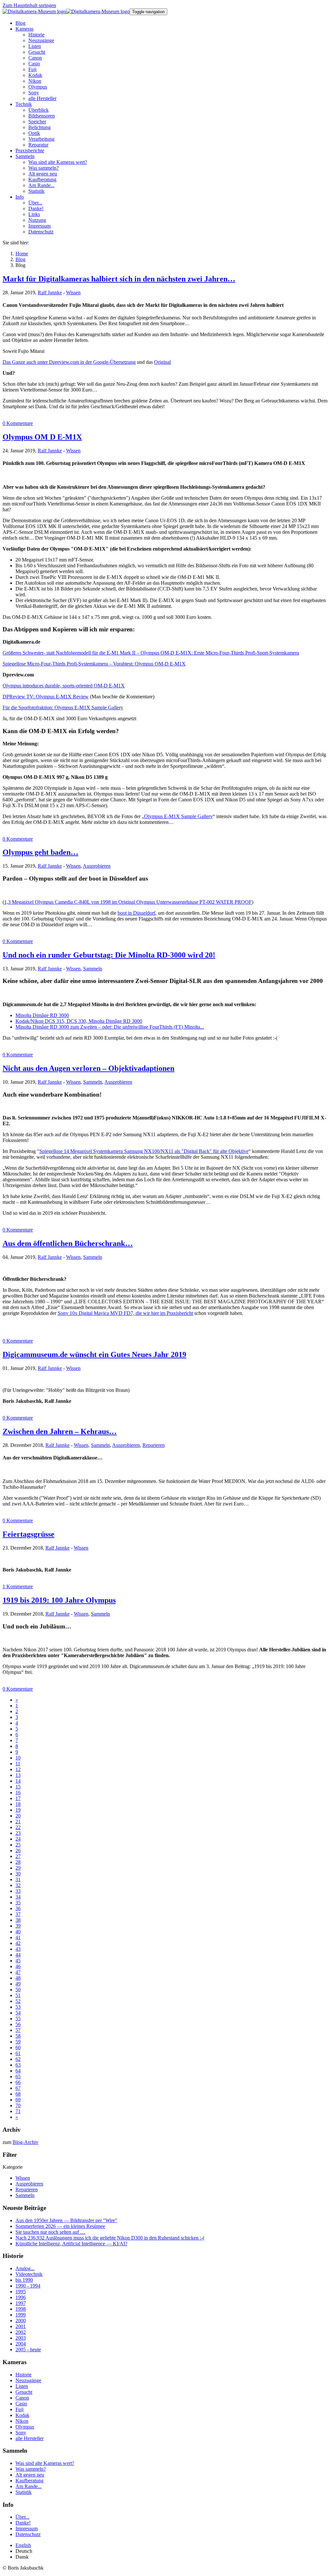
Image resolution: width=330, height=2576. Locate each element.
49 (18, 1984)
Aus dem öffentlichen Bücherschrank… (68, 1243)
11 (18, 1764)
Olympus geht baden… (40, 852)
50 (18, 1990)
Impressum (27, 2529)
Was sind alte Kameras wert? (45, 2463)
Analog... (25, 2268)
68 (18, 2094)
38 (18, 1920)
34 (18, 1897)
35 (18, 1903)
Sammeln (93, 969)
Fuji (19, 2409)
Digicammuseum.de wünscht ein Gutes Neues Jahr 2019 (94, 1354)
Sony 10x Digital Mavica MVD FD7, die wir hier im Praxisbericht (125, 1313)
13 (18, 1775)
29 (18, 1868)
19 (18, 1810)
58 (18, 2036)
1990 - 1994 (28, 2286)
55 (18, 2019)
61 (18, 2053)
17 (18, 1798)
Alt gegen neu (30, 2475)
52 (18, 2001)
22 (18, 1827)
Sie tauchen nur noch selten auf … (50, 2232)
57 (18, 2030)
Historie (24, 2375)
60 (18, 2048)
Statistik (24, 2492)
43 (18, 1949)
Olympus (25, 2427)
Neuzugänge (28, 2380)
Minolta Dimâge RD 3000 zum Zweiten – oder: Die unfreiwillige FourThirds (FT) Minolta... (110, 1027)
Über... (22, 2517)
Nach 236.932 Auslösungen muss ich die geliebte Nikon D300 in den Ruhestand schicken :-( (110, 2238)
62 (18, 2059)
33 (18, 1891)
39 (18, 1926)
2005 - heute (28, 2350)
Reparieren (154, 1445)
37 (18, 1914)
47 (18, 1972)
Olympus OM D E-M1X (42, 437)
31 (18, 1879)
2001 (21, 2326)
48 (18, 1978)
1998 (21, 2309)
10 (18, 1758)
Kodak (22, 2415)
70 (18, 2105)
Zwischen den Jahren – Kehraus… (60, 1431)
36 (18, 1908)
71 (18, 2111)
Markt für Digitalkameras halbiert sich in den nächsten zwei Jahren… (119, 279)
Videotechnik (29, 2274)
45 (18, 1961)
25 (18, 1845)
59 (18, 2042)
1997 (21, 2303)
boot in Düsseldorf (136, 913)
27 (18, 1856)
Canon (22, 2398)
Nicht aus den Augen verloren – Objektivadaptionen (88, 1068)
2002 (21, 2332)
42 (18, 1943)
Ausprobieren (97, 866)
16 (18, 1793)
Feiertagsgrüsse (29, 1534)
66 (18, 2082)
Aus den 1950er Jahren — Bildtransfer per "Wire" (66, 2220)
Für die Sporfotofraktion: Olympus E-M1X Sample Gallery (63, 708)
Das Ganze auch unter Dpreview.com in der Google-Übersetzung (69, 362)
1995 (21, 2292)
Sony (21, 2433)
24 (18, 1839)
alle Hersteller (29, 2438)
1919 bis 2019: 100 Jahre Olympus (59, 1600)
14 (18, 1781)
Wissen (73, 293)
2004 (21, 2344)
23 (18, 1833)
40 (18, 1932)
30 (18, 1874)
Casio (21, 2404)
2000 (21, 2321)
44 (18, 1955)
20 (18, 1816)
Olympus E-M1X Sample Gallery (178, 816)
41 (18, 1937)
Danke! (23, 2523)
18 (18, 1804)
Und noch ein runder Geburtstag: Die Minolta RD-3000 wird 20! (109, 955)
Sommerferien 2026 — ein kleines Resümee (60, 2226)
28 (18, 1862)
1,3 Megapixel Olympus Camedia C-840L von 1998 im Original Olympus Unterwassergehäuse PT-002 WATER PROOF (128, 902)
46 (18, 1966)
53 (18, 2007)
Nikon (22, 2421)
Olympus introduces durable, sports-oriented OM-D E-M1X (64, 686)
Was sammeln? (31, 2469)
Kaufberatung (29, 2481)
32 (18, 1885)
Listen (22, 2386)
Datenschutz (28, 2534)
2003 (21, 2338)
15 (18, 1787)
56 (18, 2024)
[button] (24, 29)
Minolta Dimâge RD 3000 (42, 1015)
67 (18, 2088)
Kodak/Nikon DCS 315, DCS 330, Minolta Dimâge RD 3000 (79, 1021)
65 (18, 2076)
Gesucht (24, 2392)
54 (18, 2013)
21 (18, 1821)
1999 (21, 2315)
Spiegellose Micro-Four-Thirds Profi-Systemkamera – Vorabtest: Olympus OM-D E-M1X (94, 664)
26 (18, 1850)
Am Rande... (29, 2486)
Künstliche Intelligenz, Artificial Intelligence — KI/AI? (71, 2244)
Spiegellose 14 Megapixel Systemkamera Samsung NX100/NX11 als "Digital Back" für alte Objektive (144, 1151)
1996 (21, 2297)
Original (162, 362)
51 (18, 1995)
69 (18, 2100)
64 (18, 2071)
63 (18, 2065)
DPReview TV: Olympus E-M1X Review (46, 697)
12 (18, 1769)
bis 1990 (24, 2280)
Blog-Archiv (25, 2142)
